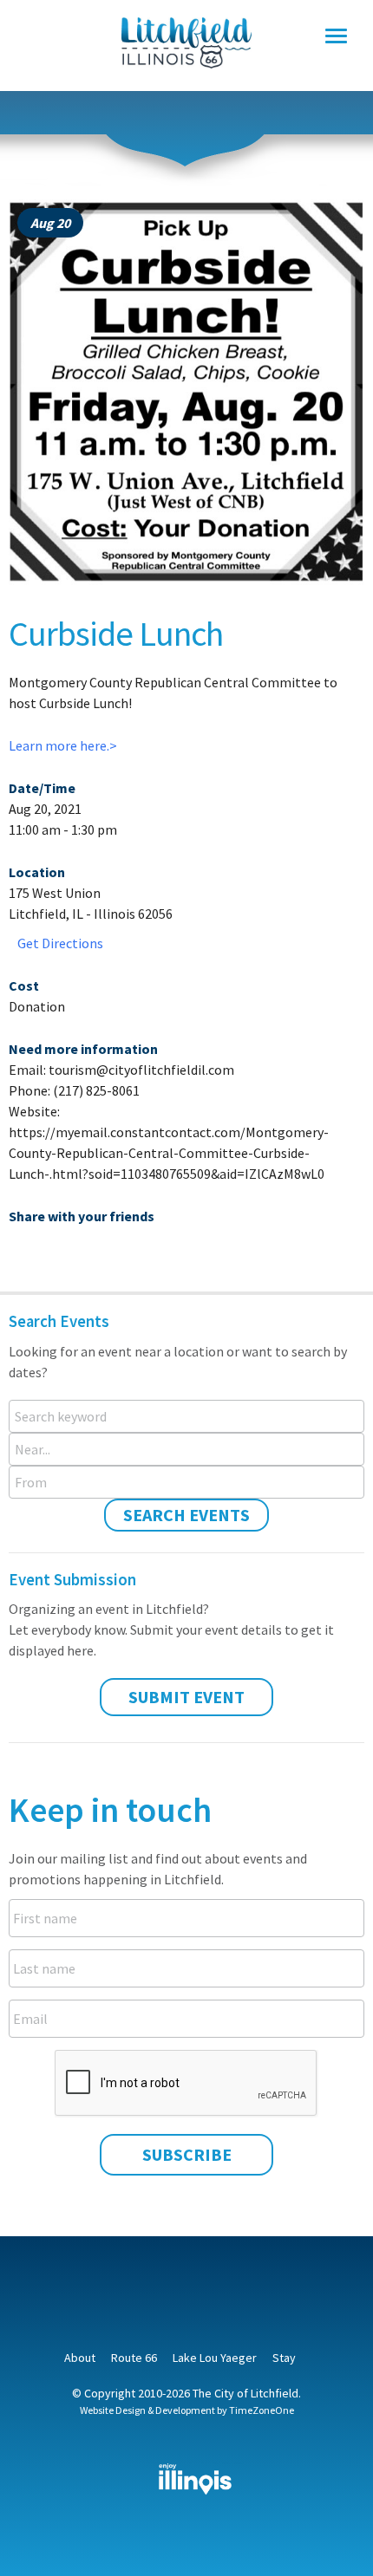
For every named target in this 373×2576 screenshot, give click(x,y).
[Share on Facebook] (22, 1252)
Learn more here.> (63, 745)
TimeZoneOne (262, 2410)
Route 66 (134, 2358)
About (80, 2358)
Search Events (186, 1515)
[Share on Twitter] (52, 1252)
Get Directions (60, 943)
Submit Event (186, 1697)
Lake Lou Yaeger (215, 2358)
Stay (284, 2358)
